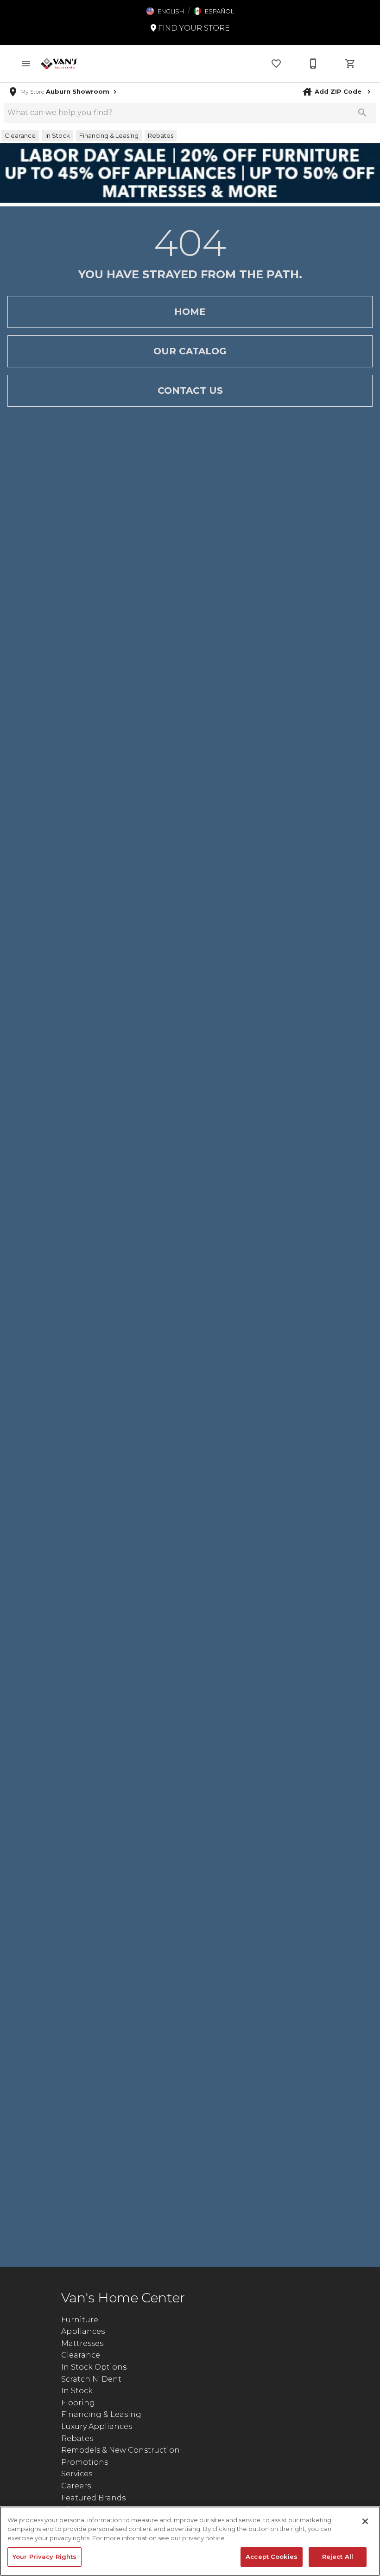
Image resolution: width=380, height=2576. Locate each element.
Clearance (81, 2355)
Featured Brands (93, 2498)
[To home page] (59, 64)
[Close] (365, 2521)
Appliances (83, 2331)
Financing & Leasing (101, 2414)
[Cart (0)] (350, 64)
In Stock (77, 2391)
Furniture (80, 2320)
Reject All (338, 2557)
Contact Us (190, 391)
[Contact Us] (313, 64)
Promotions (85, 2462)
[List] (276, 64)
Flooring (78, 2403)
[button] (165, 11)
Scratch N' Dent (91, 2379)
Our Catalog (190, 351)
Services (77, 2474)
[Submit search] (362, 113)
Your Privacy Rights (44, 2557)
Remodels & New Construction (120, 2450)
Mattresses (82, 2343)
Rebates (77, 2438)
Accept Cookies (272, 2557)
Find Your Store (193, 28)
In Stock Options (94, 2367)
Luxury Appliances (97, 2426)
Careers (76, 2486)
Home (190, 312)
